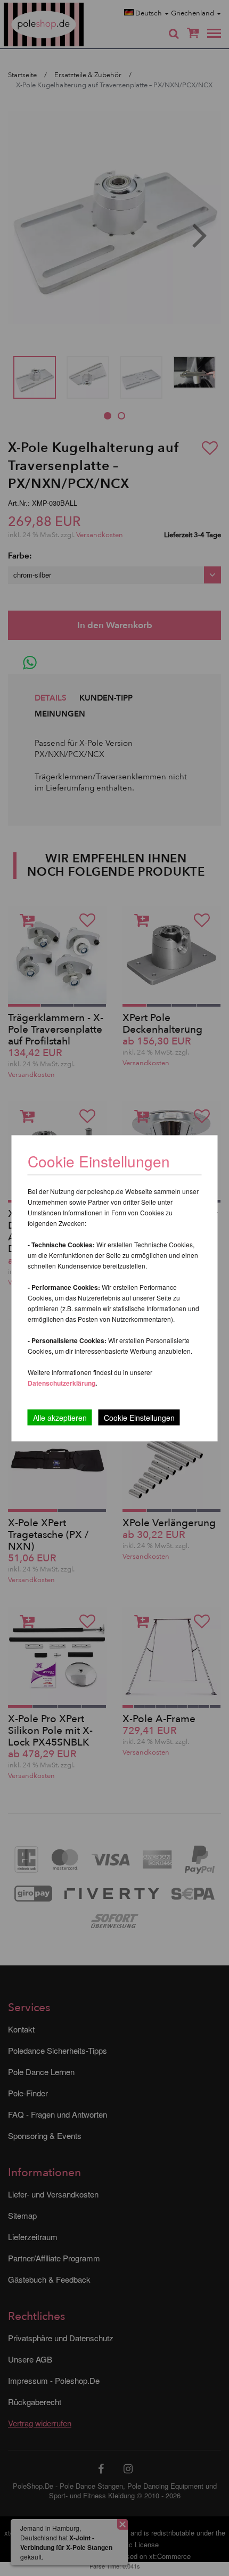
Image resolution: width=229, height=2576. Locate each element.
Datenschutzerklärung (62, 1382)
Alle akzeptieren (60, 1417)
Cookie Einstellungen (139, 1417)
